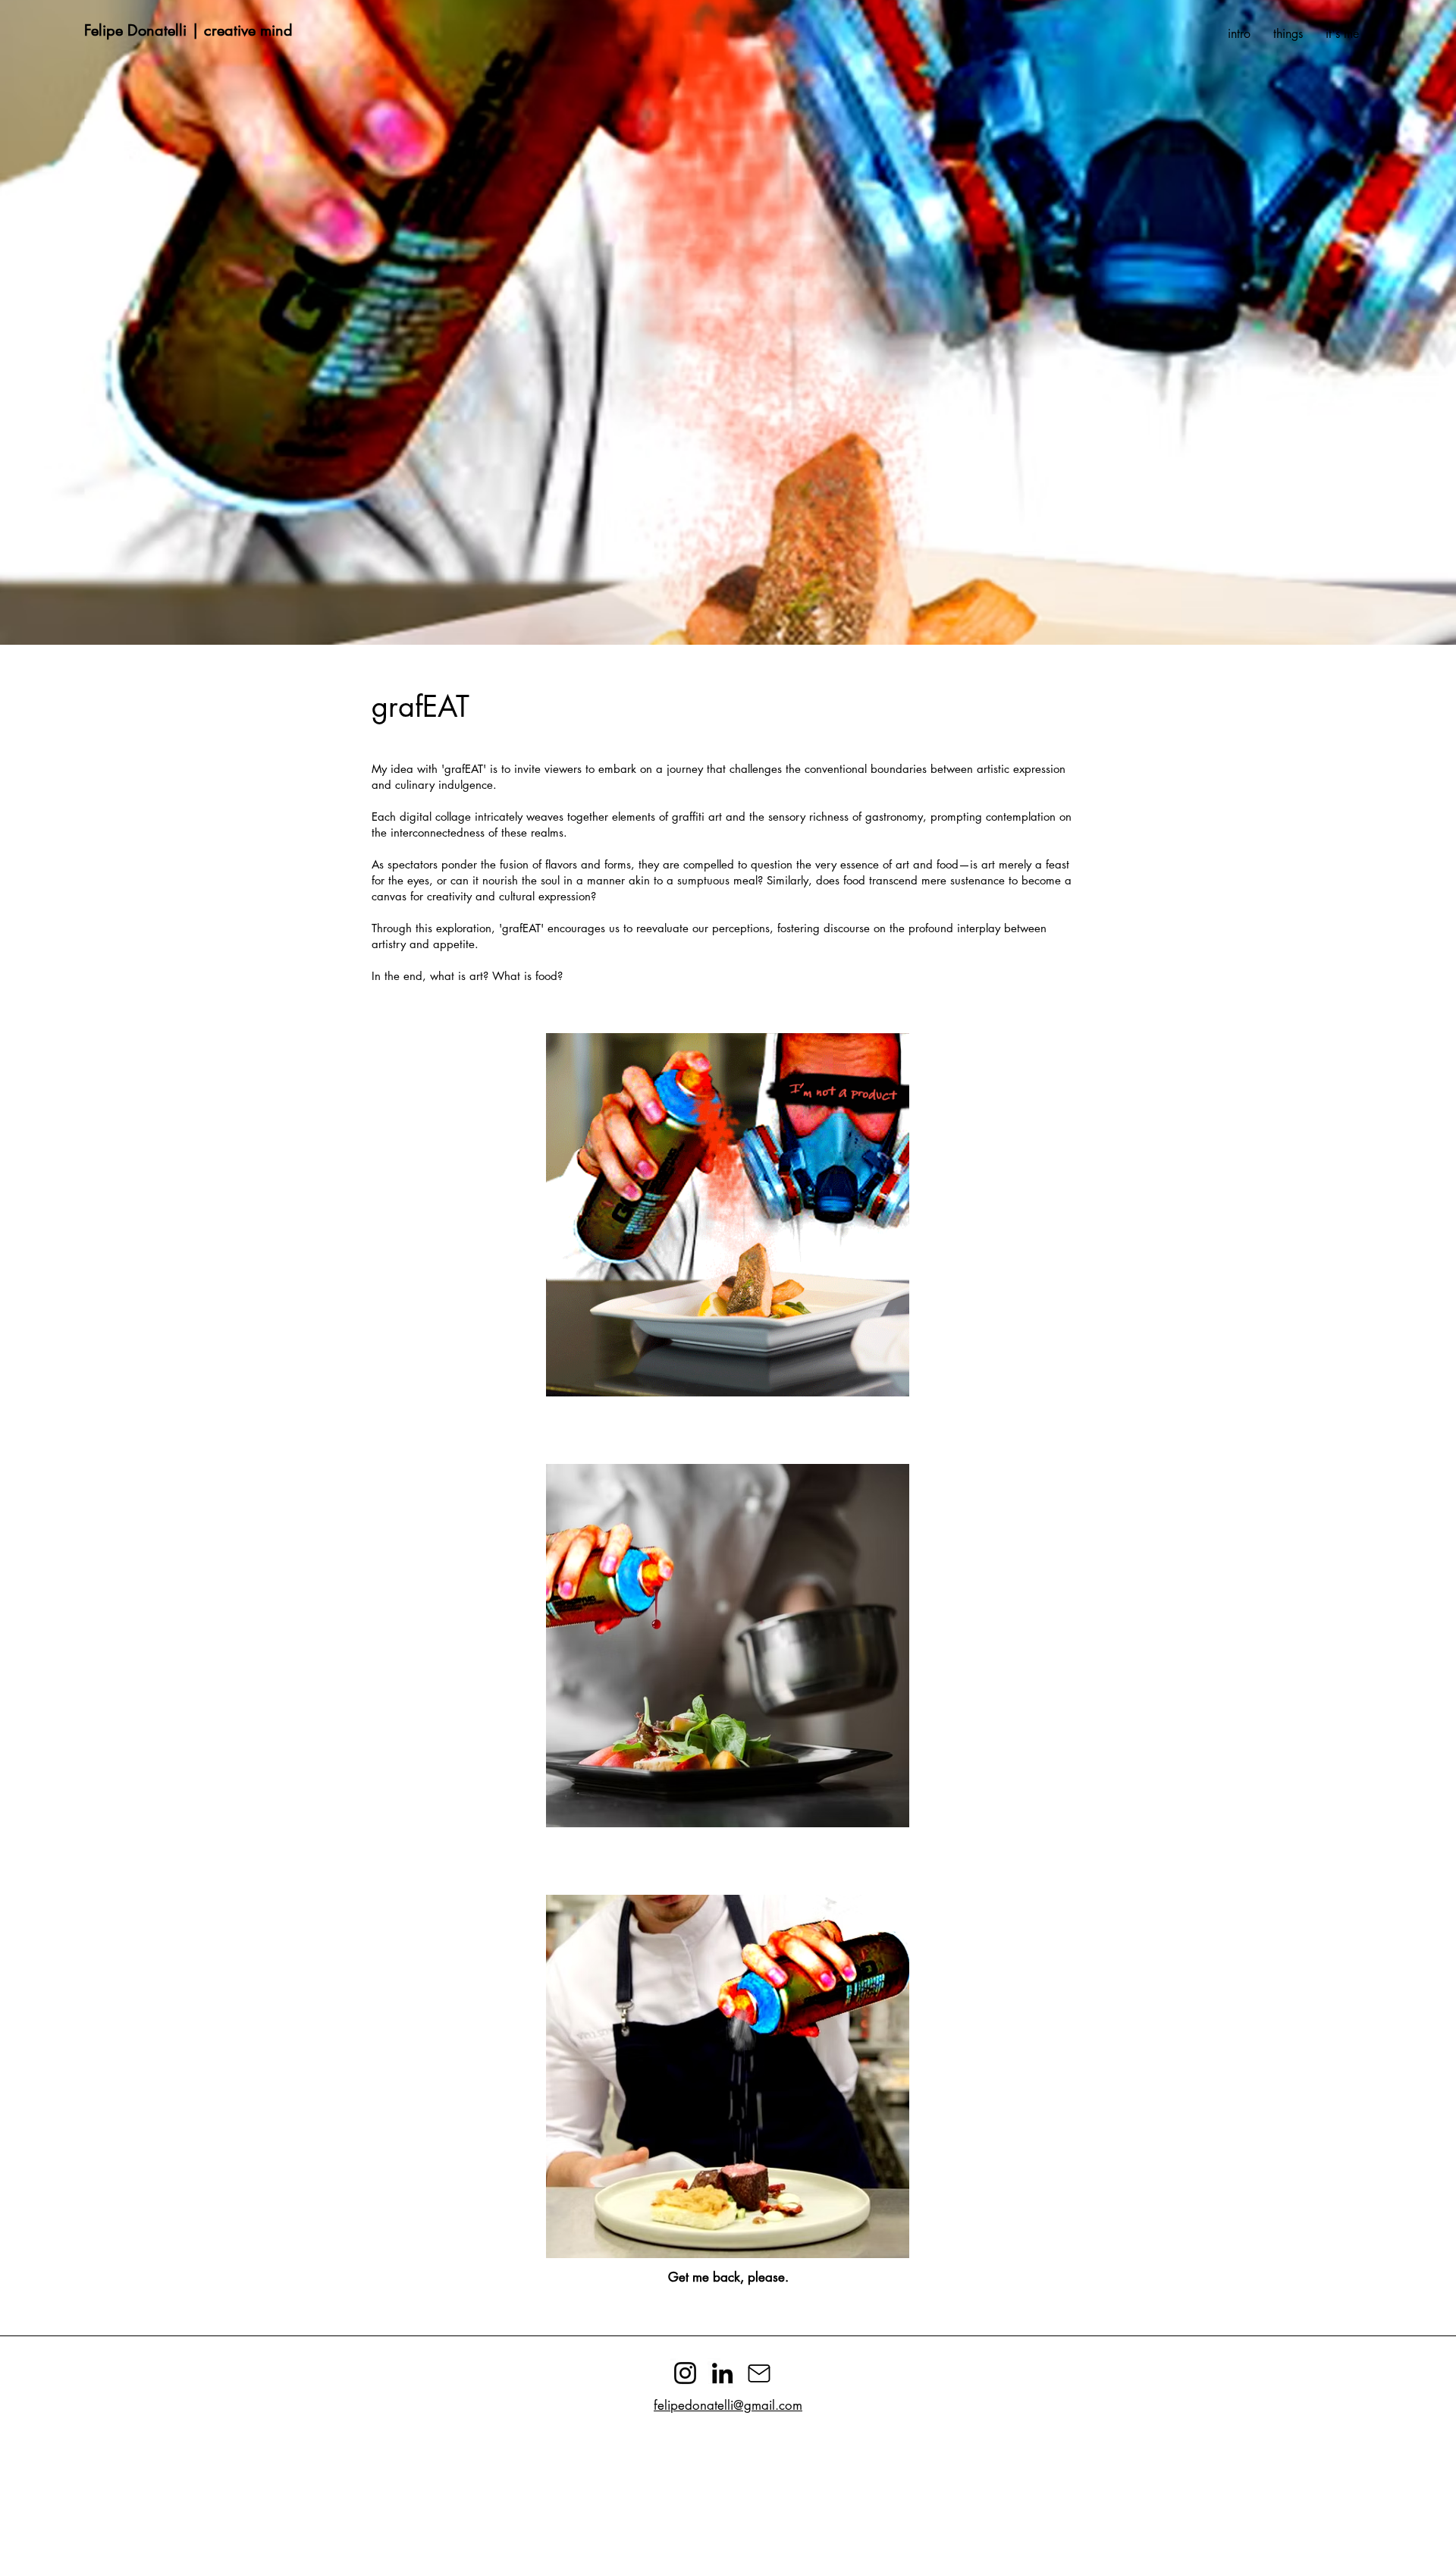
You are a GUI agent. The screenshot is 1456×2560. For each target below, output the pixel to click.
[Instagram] (685, 2373)
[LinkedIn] (722, 2373)
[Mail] (759, 2373)
